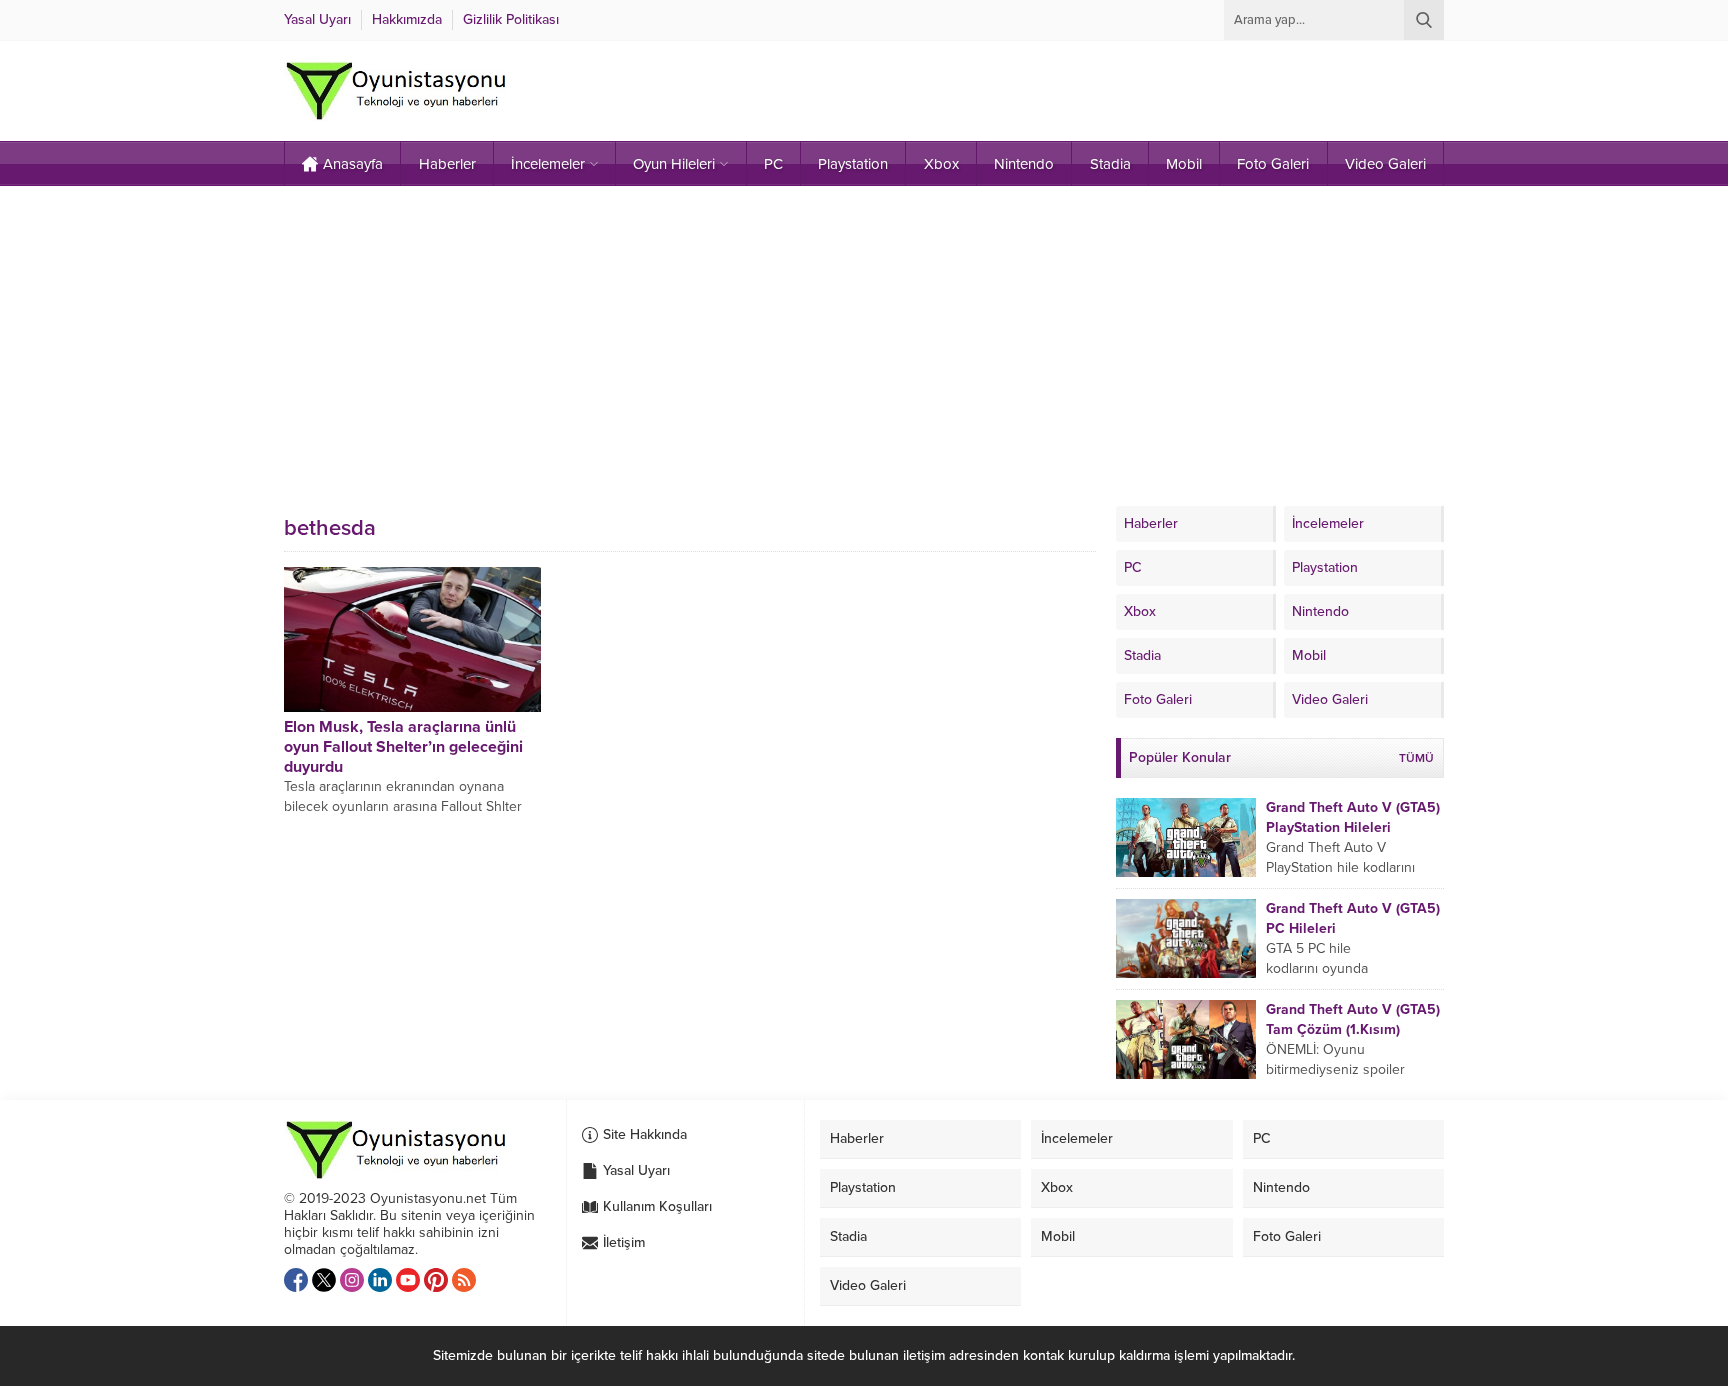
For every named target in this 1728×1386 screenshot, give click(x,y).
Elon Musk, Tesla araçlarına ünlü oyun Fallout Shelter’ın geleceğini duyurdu (403, 747)
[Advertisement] (864, 346)
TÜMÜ (1416, 758)
